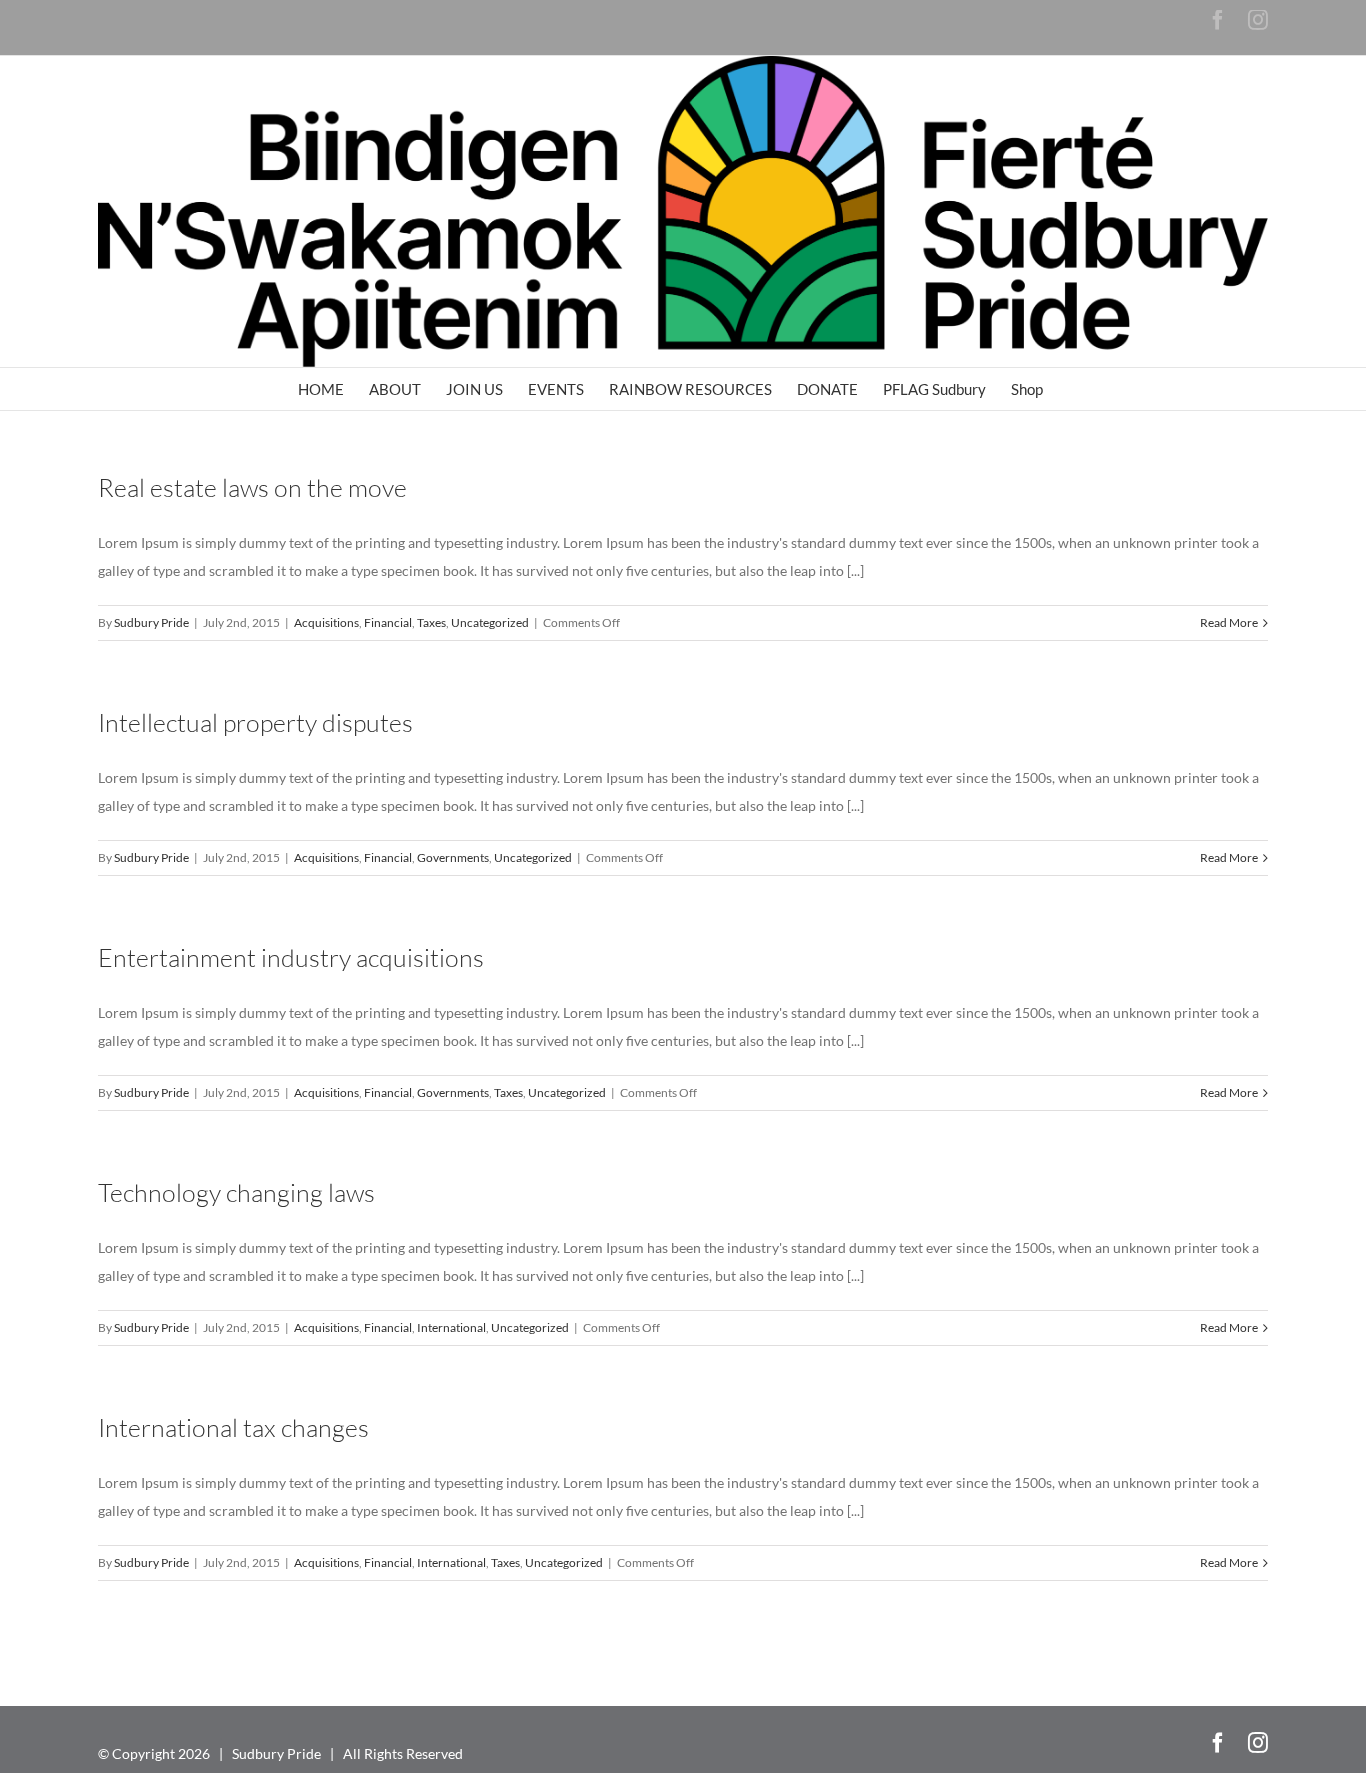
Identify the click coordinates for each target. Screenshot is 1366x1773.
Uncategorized (490, 622)
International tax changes (233, 1427)
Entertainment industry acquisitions (291, 957)
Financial (388, 622)
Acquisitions (326, 622)
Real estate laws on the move (252, 487)
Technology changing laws (236, 1192)
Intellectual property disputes (255, 722)
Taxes (431, 622)
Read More (1229, 622)
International (451, 1327)
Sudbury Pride (151, 622)
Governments (453, 857)
